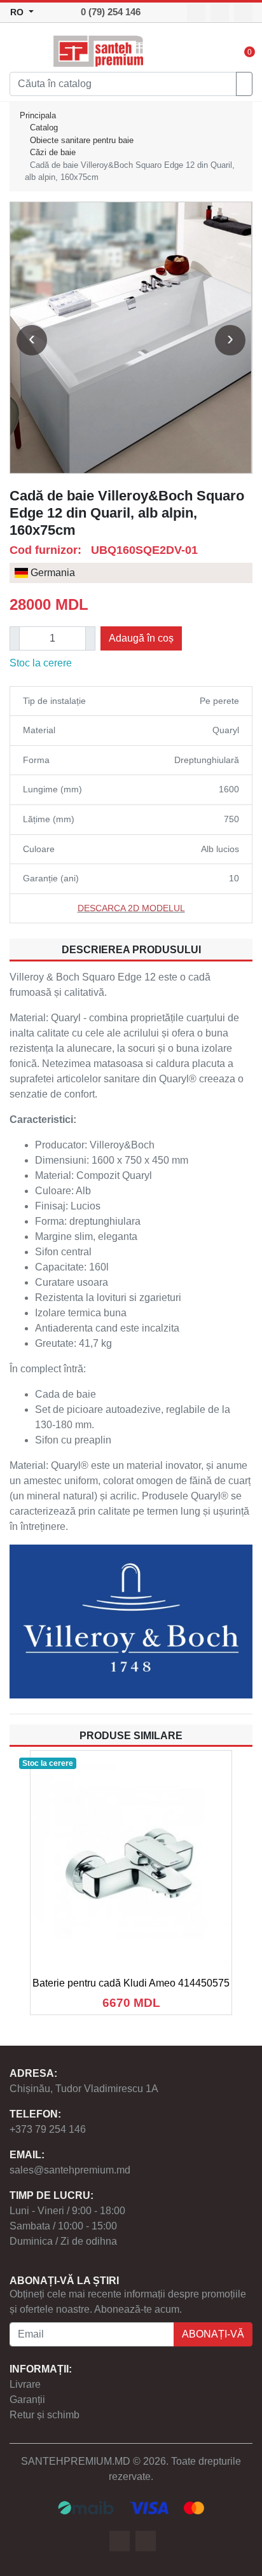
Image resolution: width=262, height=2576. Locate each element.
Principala (38, 115)
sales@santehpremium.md (70, 2170)
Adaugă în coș (141, 638)
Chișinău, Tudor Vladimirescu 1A (84, 2089)
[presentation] (32, 340)
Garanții (27, 2400)
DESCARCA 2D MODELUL (131, 908)
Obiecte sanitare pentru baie (82, 140)
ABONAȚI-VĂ (213, 2334)
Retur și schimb (45, 2415)
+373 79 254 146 (48, 2129)
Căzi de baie (53, 152)
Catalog (44, 127)
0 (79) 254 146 (111, 12)
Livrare (25, 2384)
